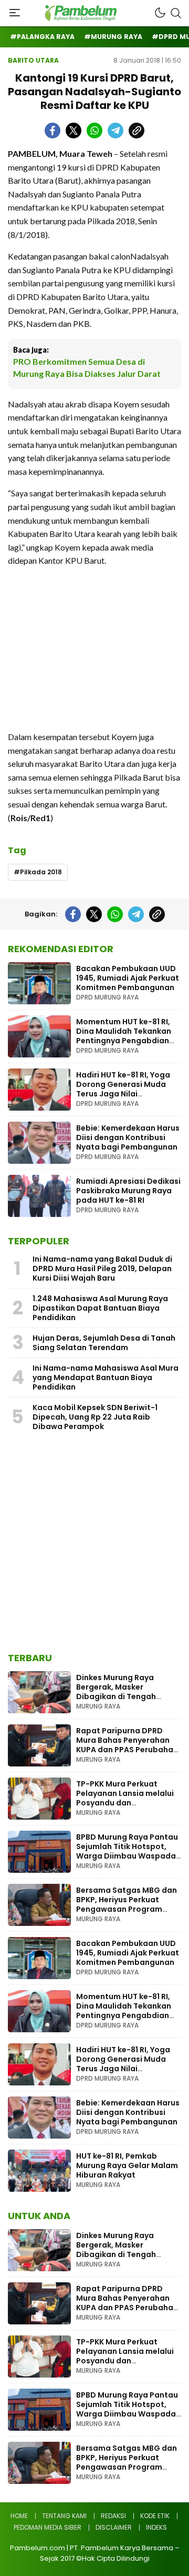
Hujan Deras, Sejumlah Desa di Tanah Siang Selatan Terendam (104, 1343)
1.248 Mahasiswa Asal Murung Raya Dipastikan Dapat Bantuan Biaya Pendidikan (100, 1308)
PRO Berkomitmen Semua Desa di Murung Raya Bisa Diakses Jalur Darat (87, 367)
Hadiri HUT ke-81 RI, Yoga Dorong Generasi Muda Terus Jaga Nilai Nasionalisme (123, 1089)
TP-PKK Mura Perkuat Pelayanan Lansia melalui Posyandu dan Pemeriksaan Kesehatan (125, 1798)
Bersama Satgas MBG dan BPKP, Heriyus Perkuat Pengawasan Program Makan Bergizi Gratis (127, 1904)
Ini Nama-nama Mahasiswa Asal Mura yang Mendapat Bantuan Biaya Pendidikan (106, 1377)
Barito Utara (33, 60)
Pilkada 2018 (41, 872)
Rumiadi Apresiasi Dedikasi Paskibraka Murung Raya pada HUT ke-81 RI (128, 1191)
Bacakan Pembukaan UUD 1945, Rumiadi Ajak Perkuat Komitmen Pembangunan (128, 978)
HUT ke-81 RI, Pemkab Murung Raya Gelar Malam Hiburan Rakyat (127, 2165)
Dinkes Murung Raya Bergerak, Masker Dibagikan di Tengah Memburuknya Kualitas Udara (120, 1696)
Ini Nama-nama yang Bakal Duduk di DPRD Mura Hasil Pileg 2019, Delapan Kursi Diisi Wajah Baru (102, 1269)
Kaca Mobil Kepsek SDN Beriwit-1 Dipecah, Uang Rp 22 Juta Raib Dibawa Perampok (95, 1417)
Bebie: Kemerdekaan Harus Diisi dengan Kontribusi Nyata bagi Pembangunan (128, 1137)
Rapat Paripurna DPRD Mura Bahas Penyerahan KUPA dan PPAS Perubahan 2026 (127, 1745)
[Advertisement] (94, 649)
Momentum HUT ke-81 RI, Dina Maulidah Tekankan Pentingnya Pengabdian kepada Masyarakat (124, 1036)
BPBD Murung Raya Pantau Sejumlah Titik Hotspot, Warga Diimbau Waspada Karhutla (127, 1851)
